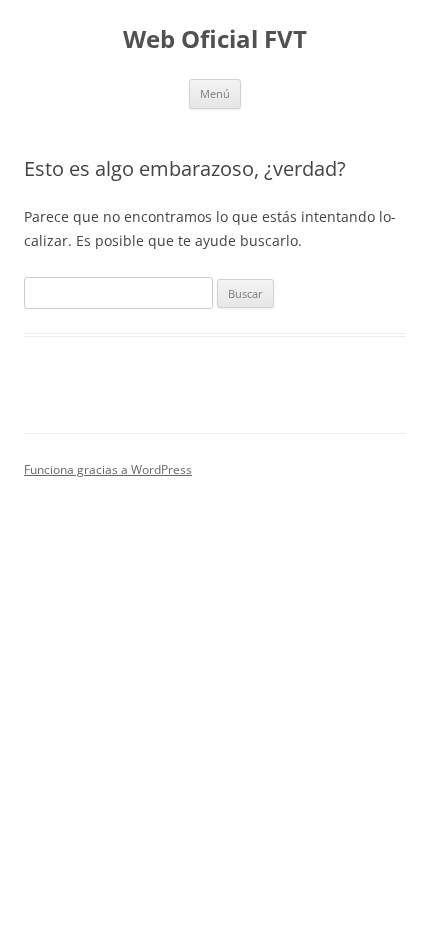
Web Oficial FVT (215, 39)
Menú (215, 93)
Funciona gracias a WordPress (108, 469)
